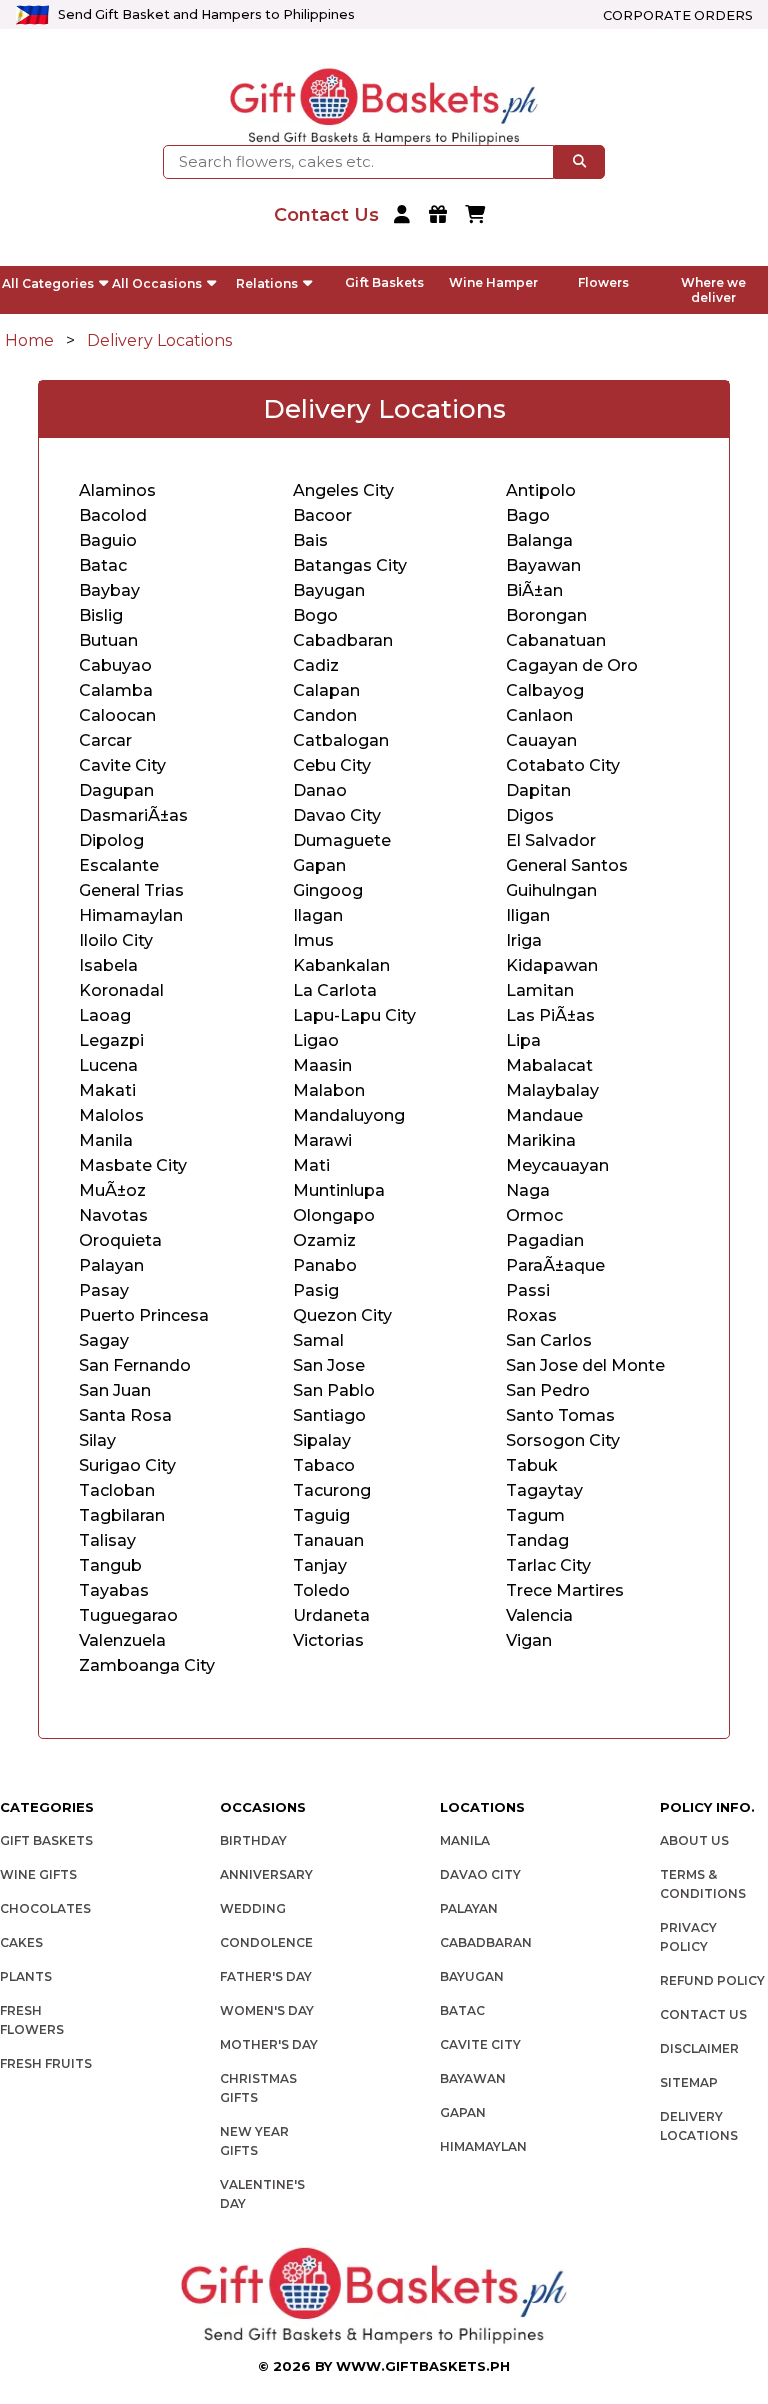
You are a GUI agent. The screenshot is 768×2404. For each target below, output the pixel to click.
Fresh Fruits (46, 2063)
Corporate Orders (678, 15)
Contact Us (703, 2014)
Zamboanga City (147, 1665)
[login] (404, 215)
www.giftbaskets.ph (423, 2366)
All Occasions (157, 283)
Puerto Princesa (144, 1315)
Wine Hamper (493, 282)
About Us (694, 1840)
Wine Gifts (38, 1874)
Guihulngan (551, 890)
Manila (465, 1840)
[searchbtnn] (579, 162)
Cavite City (480, 2044)
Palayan (469, 1908)
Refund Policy (712, 1980)
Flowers (603, 282)
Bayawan (473, 2078)
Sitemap (689, 2082)
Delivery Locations (159, 340)
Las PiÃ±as (550, 1015)
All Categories (48, 283)
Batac (462, 2010)
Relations (267, 283)
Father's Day (266, 1976)
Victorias (328, 1640)
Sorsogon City (563, 1440)
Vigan (529, 1640)
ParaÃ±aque (555, 1265)
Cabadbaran (343, 640)
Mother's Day (269, 2044)
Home (29, 340)
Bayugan (472, 1976)
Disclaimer (699, 2048)
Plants (26, 1976)
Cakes (21, 1942)
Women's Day (267, 2010)
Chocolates (45, 1908)
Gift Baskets (384, 282)
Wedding (253, 1908)
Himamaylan (483, 2146)
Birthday (253, 1840)
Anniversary (266, 1874)
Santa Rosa (125, 1415)
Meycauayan (557, 1165)
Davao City (480, 1874)
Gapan (463, 2112)
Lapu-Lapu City (354, 1015)
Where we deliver (713, 290)
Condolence (266, 1942)
